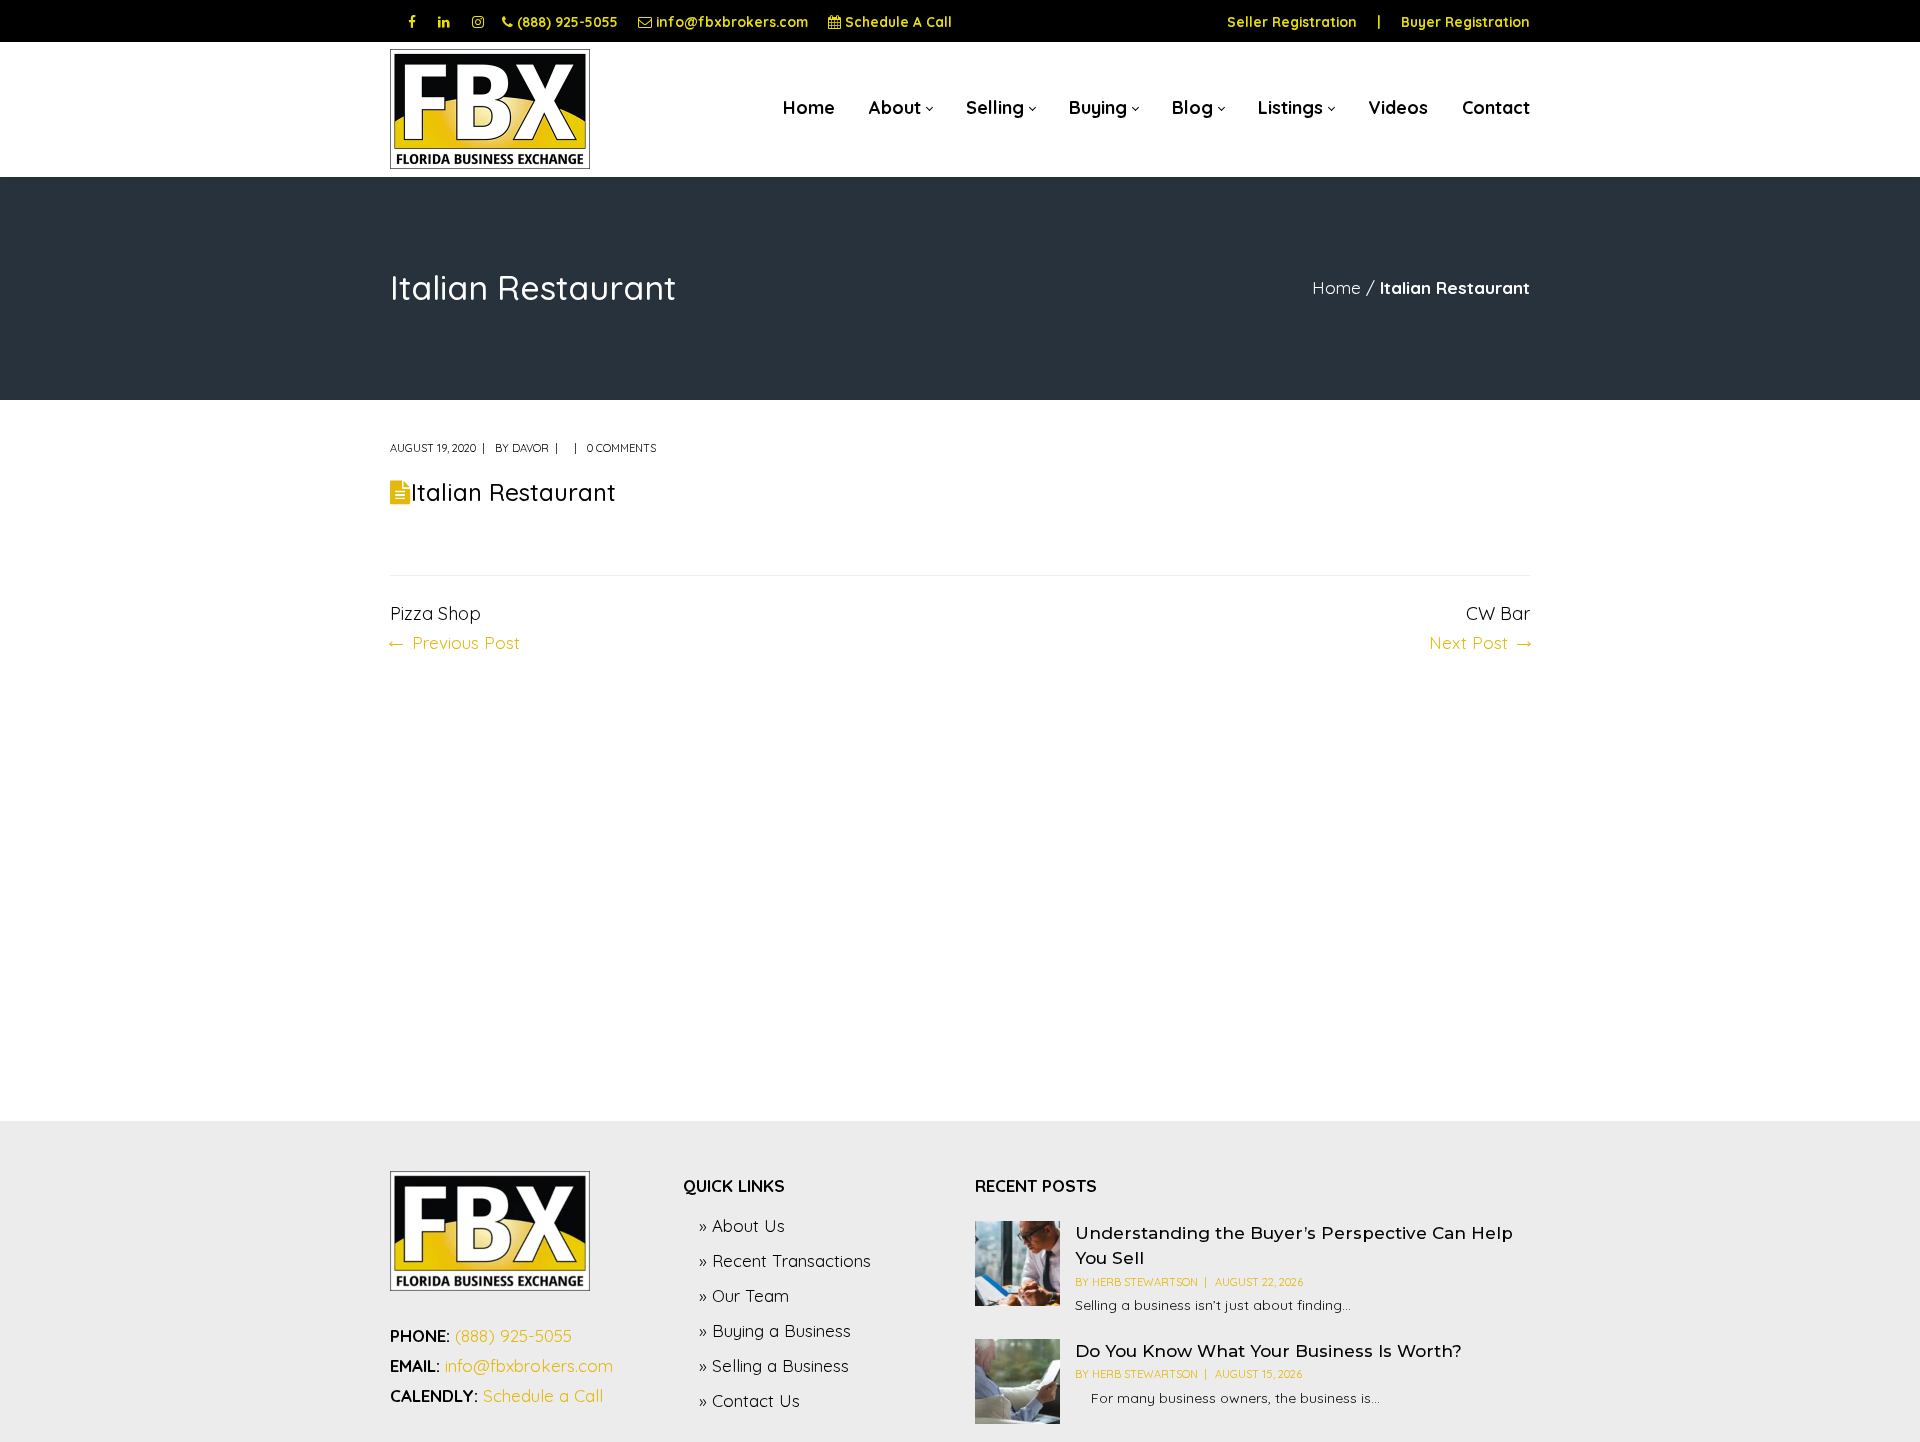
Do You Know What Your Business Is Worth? (1268, 1351)
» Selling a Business (774, 1365)
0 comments (621, 448)
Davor (530, 448)
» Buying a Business (775, 1330)
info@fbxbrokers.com (732, 21)
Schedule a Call (543, 1395)
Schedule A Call (898, 21)
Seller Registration (1292, 21)
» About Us (742, 1225)
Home (1336, 287)
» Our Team (744, 1295)
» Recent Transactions (785, 1260)
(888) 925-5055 (567, 21)
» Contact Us (749, 1400)
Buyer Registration (1465, 21)
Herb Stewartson (1145, 1282)
